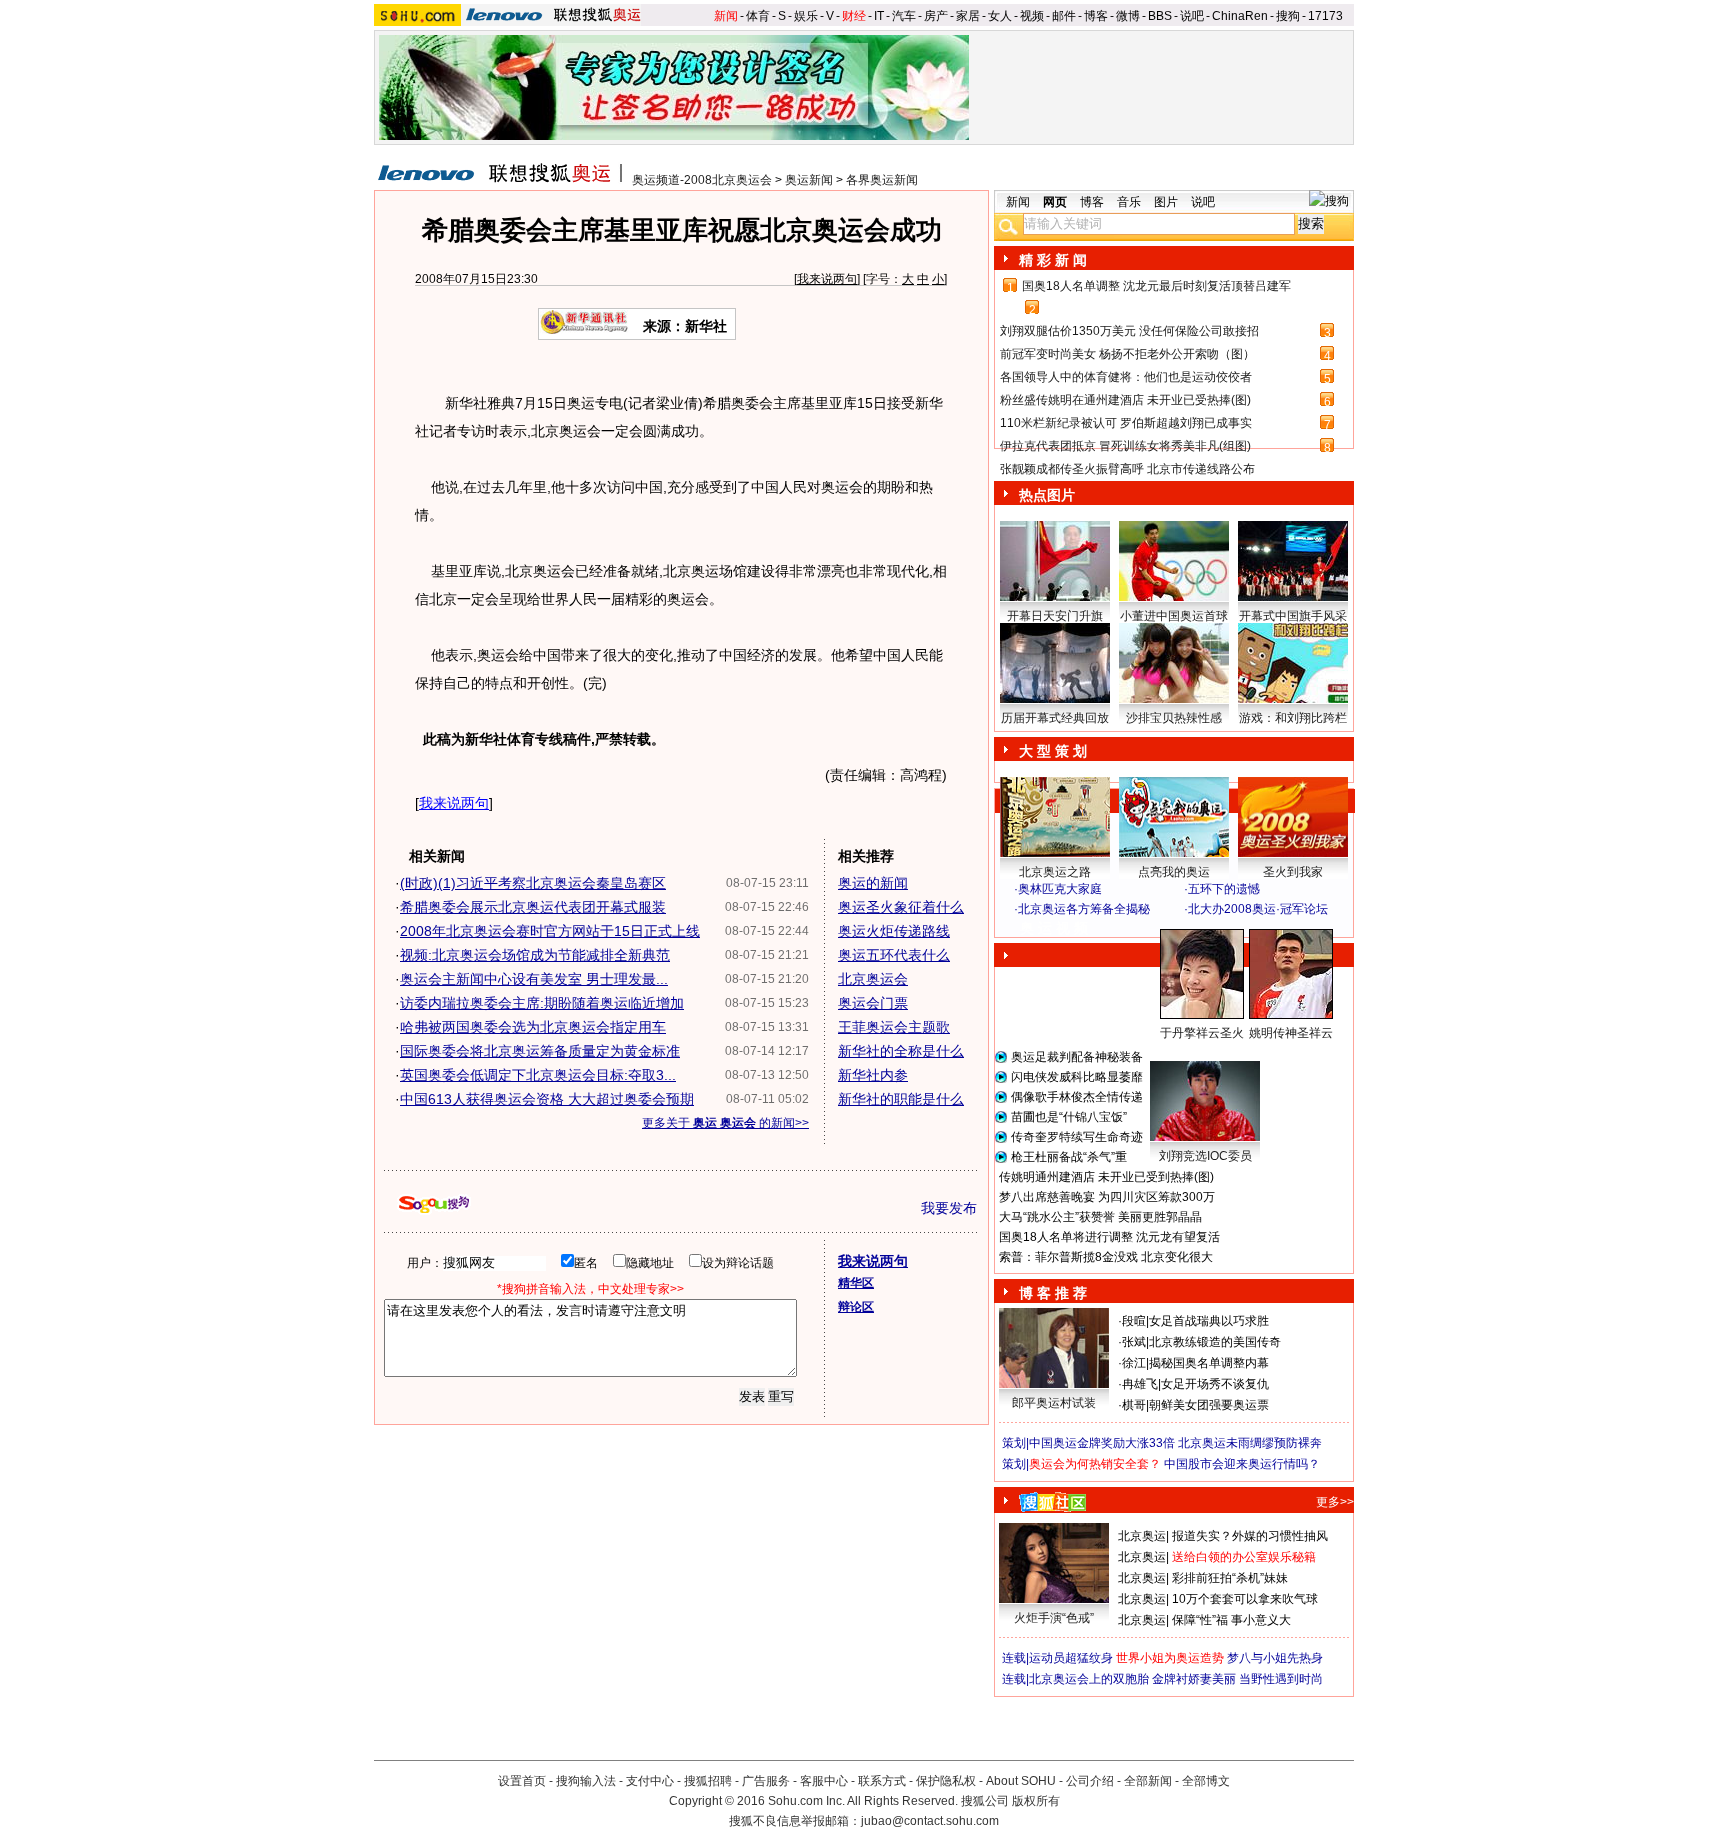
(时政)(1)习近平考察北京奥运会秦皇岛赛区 (533, 883)
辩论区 (856, 1307)
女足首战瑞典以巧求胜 (1209, 1321)
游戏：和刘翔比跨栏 (1293, 718)
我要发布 (949, 1208)
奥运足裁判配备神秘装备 (1077, 1057)
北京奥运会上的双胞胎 (1089, 1679)
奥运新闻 (809, 180)
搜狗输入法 (586, 1781)
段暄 (1134, 1321)
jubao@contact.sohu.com (930, 1821)
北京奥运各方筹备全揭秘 (1084, 909)
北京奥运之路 (1055, 872)
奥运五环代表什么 (894, 955)
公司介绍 (1090, 1781)
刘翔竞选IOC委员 (1205, 1156)
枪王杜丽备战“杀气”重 (1069, 1157)
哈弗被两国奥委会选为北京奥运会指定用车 (533, 1027)
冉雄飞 (1140, 1384)
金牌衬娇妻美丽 (1194, 1679)
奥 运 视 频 (1054, 928)
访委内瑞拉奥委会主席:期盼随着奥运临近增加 (542, 1003)
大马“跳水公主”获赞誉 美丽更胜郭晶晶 (1100, 1217)
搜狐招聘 (708, 1781)
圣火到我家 (1293, 872)
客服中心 (824, 1781)
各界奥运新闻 (882, 180)
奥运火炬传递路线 (894, 931)
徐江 (1134, 1363)
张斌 (1134, 1342)
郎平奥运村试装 (1054, 1403)
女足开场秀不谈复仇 (1215, 1384)
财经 (854, 16)
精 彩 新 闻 (1053, 260)
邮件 (1064, 16)
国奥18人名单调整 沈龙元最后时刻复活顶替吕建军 (1156, 286)
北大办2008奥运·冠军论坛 (1258, 909)
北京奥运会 (873, 979)
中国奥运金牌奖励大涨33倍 (1102, 1443)
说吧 (1192, 16)
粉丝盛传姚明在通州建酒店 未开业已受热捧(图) (1125, 400)
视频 (1032, 16)
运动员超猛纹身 (1071, 1658)
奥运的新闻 (873, 883)
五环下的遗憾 (1224, 889)
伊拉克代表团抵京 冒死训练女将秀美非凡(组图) (1125, 446)
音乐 (1129, 202)
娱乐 (806, 16)
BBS (1160, 16)
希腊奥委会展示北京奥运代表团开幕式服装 (533, 907)
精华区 (856, 1283)
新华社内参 (873, 1075)
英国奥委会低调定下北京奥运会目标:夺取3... (538, 1075)
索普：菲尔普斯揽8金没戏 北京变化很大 (1106, 1257)
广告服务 (766, 1781)
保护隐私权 (946, 1781)
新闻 (726, 16)
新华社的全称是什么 (901, 1051)
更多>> (1335, 1502)
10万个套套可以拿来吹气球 (1245, 1599)
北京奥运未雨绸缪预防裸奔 (1250, 1443)
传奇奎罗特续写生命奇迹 (1077, 1137)
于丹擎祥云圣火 (1202, 1033)
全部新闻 (1148, 1781)
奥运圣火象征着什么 (901, 907)
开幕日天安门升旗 (1055, 616)
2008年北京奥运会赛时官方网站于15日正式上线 (550, 931)
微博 (1128, 16)
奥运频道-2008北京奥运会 (702, 180)
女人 (1000, 16)
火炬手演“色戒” (1054, 1618)
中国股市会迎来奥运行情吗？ (1242, 1464)
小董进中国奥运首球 (1174, 616)
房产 (936, 16)
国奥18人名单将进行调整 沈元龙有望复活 (1109, 1237)
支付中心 (650, 1781)
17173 (1325, 16)
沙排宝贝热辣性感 (1174, 718)
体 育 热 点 (1184, 1052)
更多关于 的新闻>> (725, 1123)
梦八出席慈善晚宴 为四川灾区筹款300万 (1107, 1197)
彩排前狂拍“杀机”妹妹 (1230, 1578)
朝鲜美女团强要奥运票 (1209, 1405)
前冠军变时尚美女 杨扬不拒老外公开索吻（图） (1127, 354)
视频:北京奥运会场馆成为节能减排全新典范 (535, 955)
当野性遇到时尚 (1281, 1679)
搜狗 (1288, 16)
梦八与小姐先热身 (1275, 1658)
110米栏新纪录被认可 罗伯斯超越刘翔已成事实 (1126, 423)
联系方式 (882, 1781)
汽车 (904, 16)
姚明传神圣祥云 (1291, 1033)
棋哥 (1134, 1405)
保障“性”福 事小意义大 (1231, 1620)
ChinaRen (1240, 16)
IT (879, 16)
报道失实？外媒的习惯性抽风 (1250, 1536)
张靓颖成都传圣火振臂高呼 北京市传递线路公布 (1127, 469)
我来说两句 (827, 279)
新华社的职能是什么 (901, 1099)
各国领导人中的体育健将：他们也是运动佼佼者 (1126, 377)
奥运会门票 (873, 1003)
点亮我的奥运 (1174, 872)
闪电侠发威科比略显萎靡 (1077, 1077)
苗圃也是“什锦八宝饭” (1069, 1117)
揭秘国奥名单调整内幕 (1209, 1363)
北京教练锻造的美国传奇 (1215, 1342)
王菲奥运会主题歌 (894, 1027)
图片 (1166, 202)
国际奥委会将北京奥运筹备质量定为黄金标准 (540, 1051)
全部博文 (1206, 1781)
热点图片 (1047, 495)
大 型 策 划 (1053, 751)
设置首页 (522, 1781)
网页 (1055, 202)
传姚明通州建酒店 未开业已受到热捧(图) (1106, 1177)
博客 (1096, 16)
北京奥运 (1142, 1536)
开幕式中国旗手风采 (1293, 616)
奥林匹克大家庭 (1060, 889)
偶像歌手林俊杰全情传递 (1077, 1097)
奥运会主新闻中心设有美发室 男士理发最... (534, 979)
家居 (968, 16)
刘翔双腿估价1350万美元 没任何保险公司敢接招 (1129, 331)
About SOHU (1021, 1781)
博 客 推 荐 (1053, 1293)
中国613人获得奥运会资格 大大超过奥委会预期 (547, 1099)
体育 (758, 16)
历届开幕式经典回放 (1055, 718)
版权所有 (1036, 1801)
